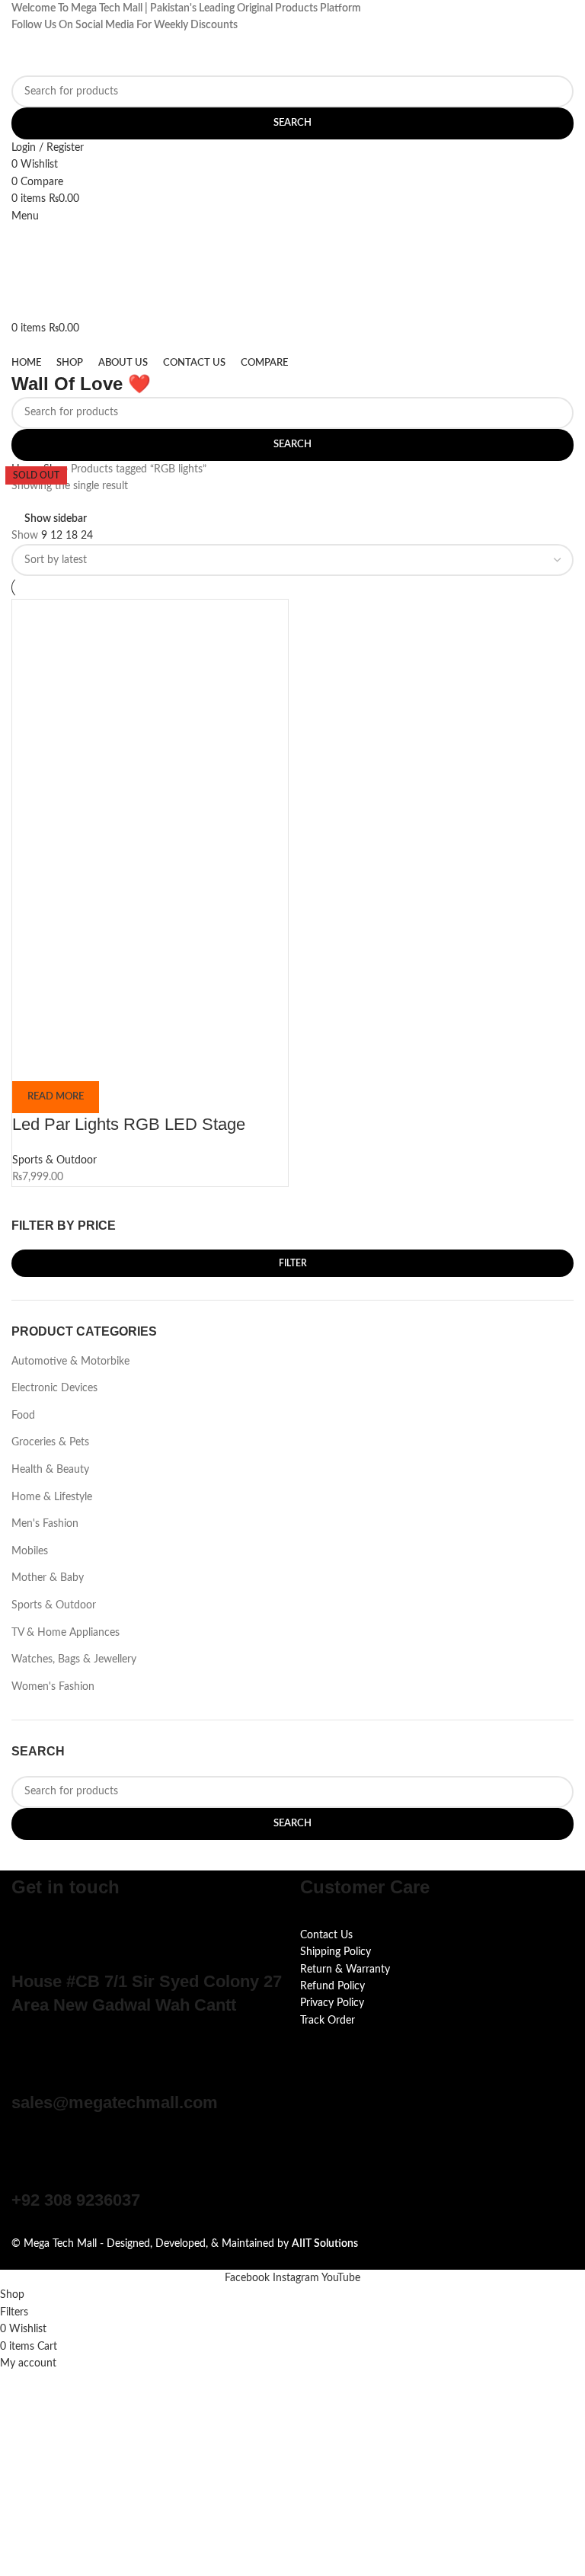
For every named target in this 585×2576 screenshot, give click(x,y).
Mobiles (30, 1551)
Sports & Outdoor (54, 1605)
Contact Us (326, 1935)
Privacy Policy (332, 2003)
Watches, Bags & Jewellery (74, 1659)
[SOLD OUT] (150, 738)
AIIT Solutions (325, 2244)
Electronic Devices (54, 1388)
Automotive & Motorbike (70, 1362)
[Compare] (31, 1062)
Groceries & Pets (50, 1442)
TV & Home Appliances (66, 1633)
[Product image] (96, 959)
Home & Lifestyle (52, 1497)
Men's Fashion (45, 1524)
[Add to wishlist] (113, 1062)
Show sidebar (56, 519)
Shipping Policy (336, 1952)
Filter (293, 1263)
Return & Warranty (345, 1970)
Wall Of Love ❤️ (81, 384)
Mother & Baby (48, 1578)
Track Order (328, 2021)
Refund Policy (332, 1986)
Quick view (72, 1062)
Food (23, 1416)
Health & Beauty (50, 1470)
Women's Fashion (53, 1687)
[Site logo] (88, 54)
